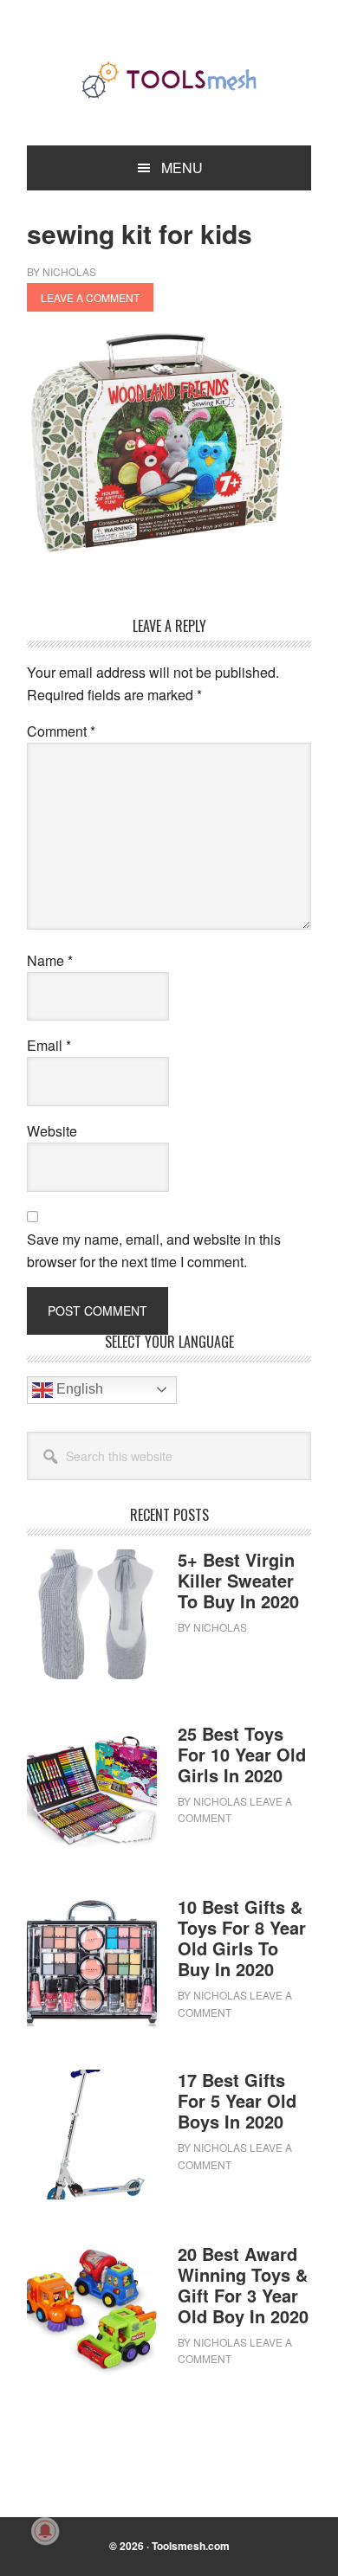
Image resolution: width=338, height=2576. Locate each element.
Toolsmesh (169, 80)
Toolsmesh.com (191, 2546)
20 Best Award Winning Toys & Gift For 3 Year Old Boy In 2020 (243, 2285)
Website (52, 1131)
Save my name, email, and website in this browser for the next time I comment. (154, 1250)
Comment (61, 731)
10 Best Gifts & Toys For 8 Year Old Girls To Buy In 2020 (242, 1938)
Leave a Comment (90, 297)
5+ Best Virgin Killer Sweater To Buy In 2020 (238, 1580)
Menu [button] (182, 167)
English (78, 1389)
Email (49, 1045)
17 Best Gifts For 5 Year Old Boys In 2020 (237, 2100)
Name (50, 960)
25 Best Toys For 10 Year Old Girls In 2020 (242, 1754)
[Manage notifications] (45, 2531)
